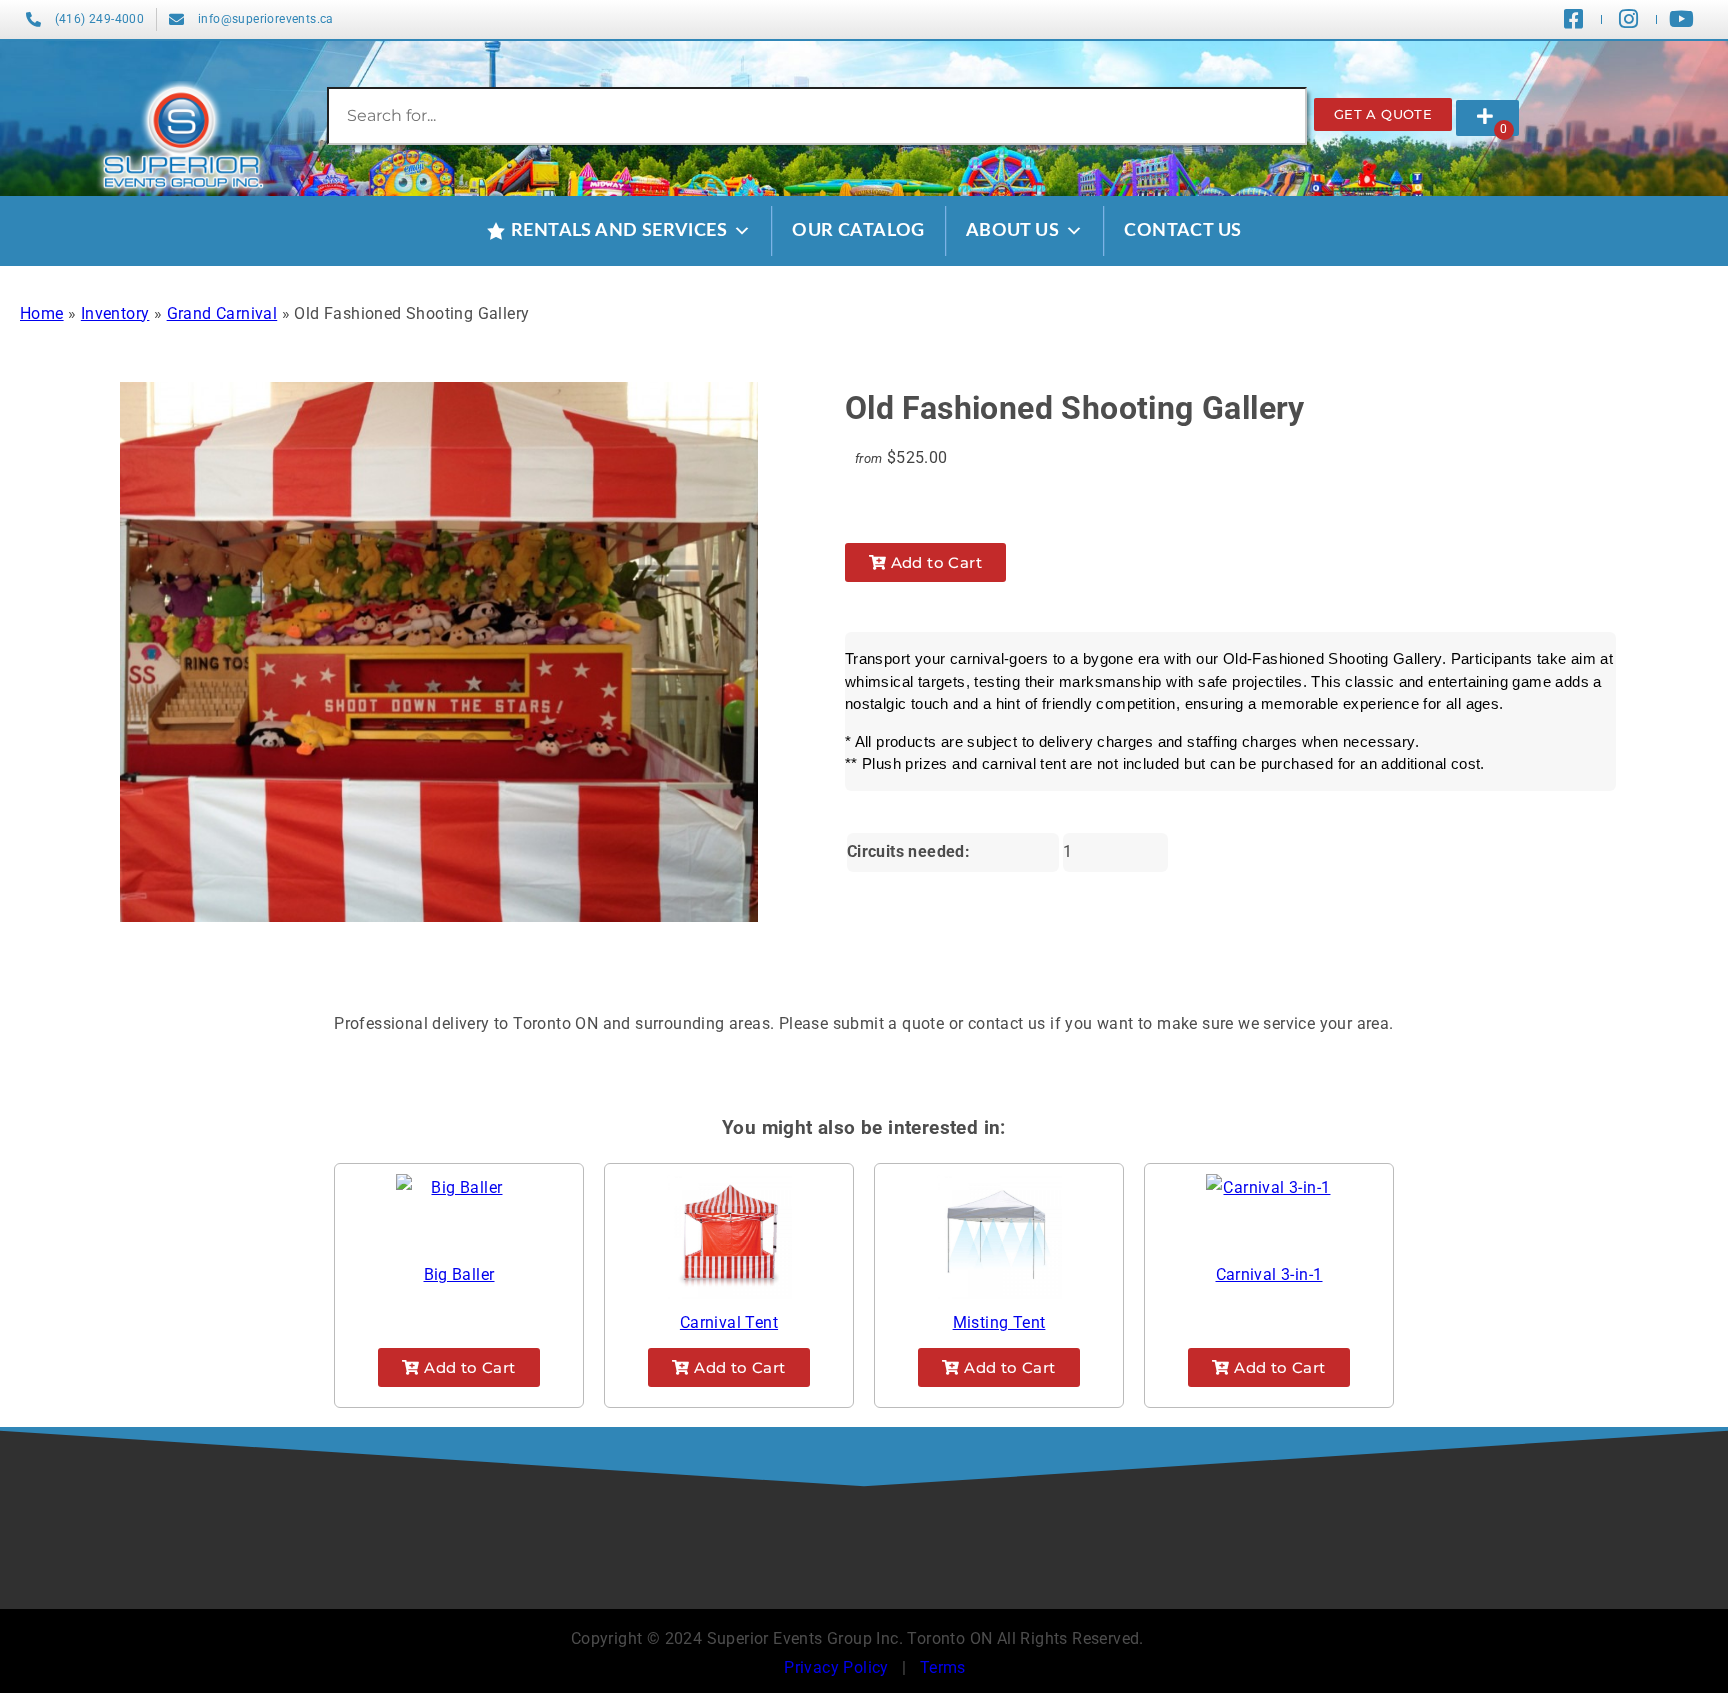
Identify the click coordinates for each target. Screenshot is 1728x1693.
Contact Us (1182, 231)
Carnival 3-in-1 (1269, 1274)
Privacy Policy (836, 1667)
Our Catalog (858, 231)
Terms (943, 1667)
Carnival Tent (729, 1322)
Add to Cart (934, 562)
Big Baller (459, 1274)
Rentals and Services (619, 231)
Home (42, 313)
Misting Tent (999, 1322)
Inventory (115, 313)
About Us (1012, 231)
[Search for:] (817, 115)
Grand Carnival (222, 313)
